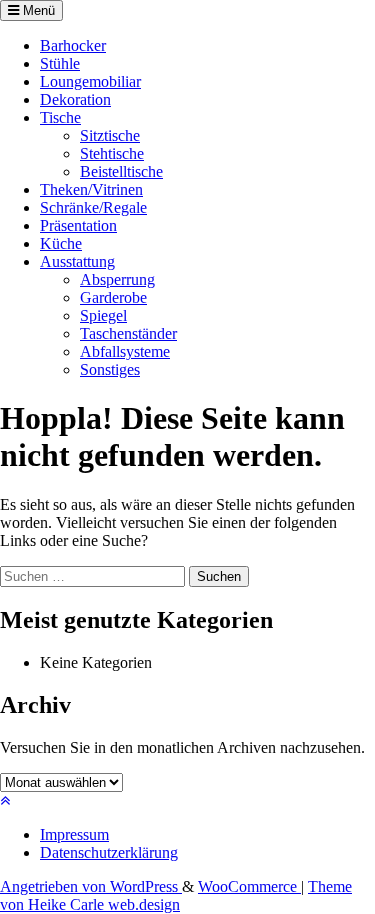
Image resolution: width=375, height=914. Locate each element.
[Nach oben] (5, 800)
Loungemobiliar (90, 81)
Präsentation (78, 225)
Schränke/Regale (93, 207)
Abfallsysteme (125, 351)
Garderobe (113, 297)
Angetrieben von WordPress (91, 886)
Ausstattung (77, 261)
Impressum (74, 834)
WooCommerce (249, 886)
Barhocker (73, 45)
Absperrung (117, 279)
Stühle (60, 63)
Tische (60, 117)
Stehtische (112, 153)
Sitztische (110, 135)
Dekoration (75, 99)
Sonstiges (110, 369)
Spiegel (103, 315)
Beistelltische (121, 171)
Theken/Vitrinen (91, 189)
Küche (61, 243)
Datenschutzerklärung (109, 852)
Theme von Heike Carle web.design (176, 895)
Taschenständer (128, 333)
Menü (37, 10)
